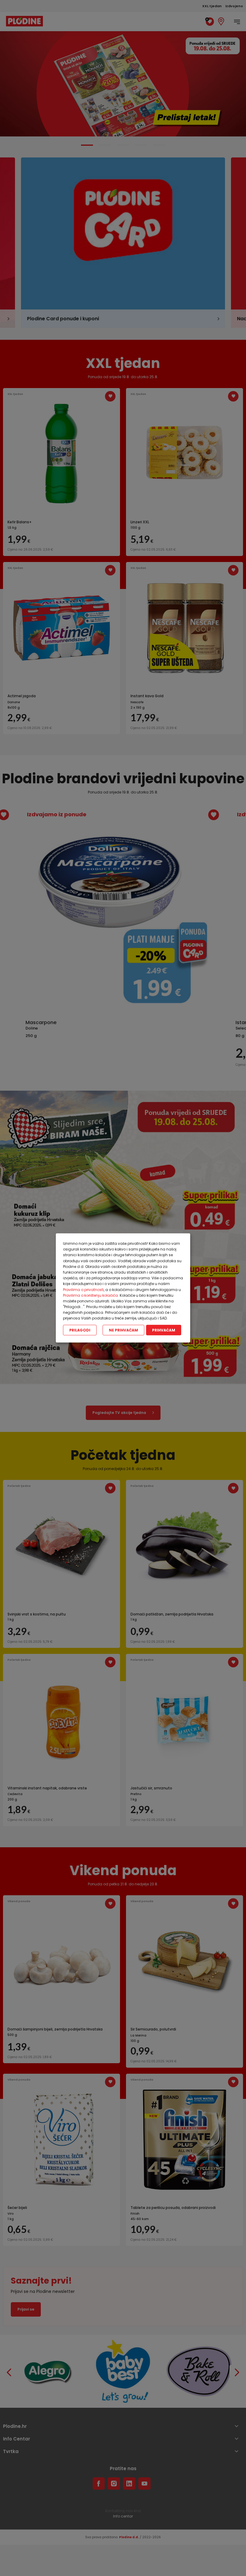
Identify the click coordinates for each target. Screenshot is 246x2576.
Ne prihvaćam (123, 1330)
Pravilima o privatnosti (83, 1289)
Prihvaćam (164, 1330)
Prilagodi (80, 1330)
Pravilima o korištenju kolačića (90, 1295)
